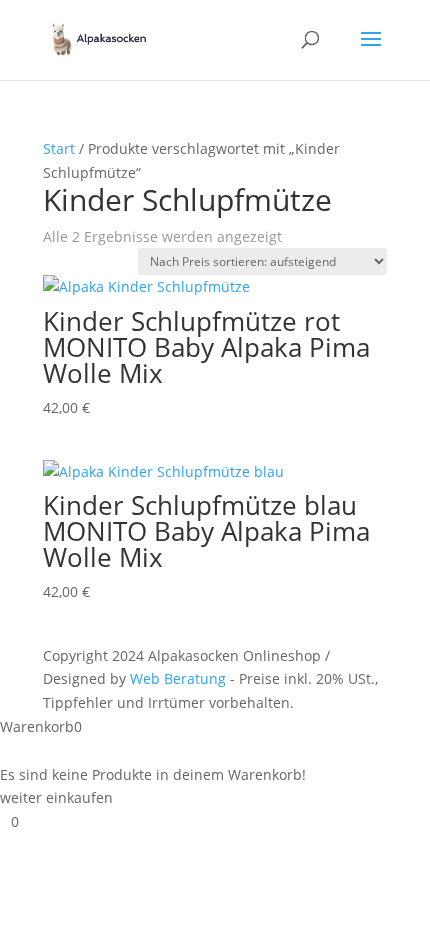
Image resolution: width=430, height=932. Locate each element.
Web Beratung (178, 678)
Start (59, 148)
